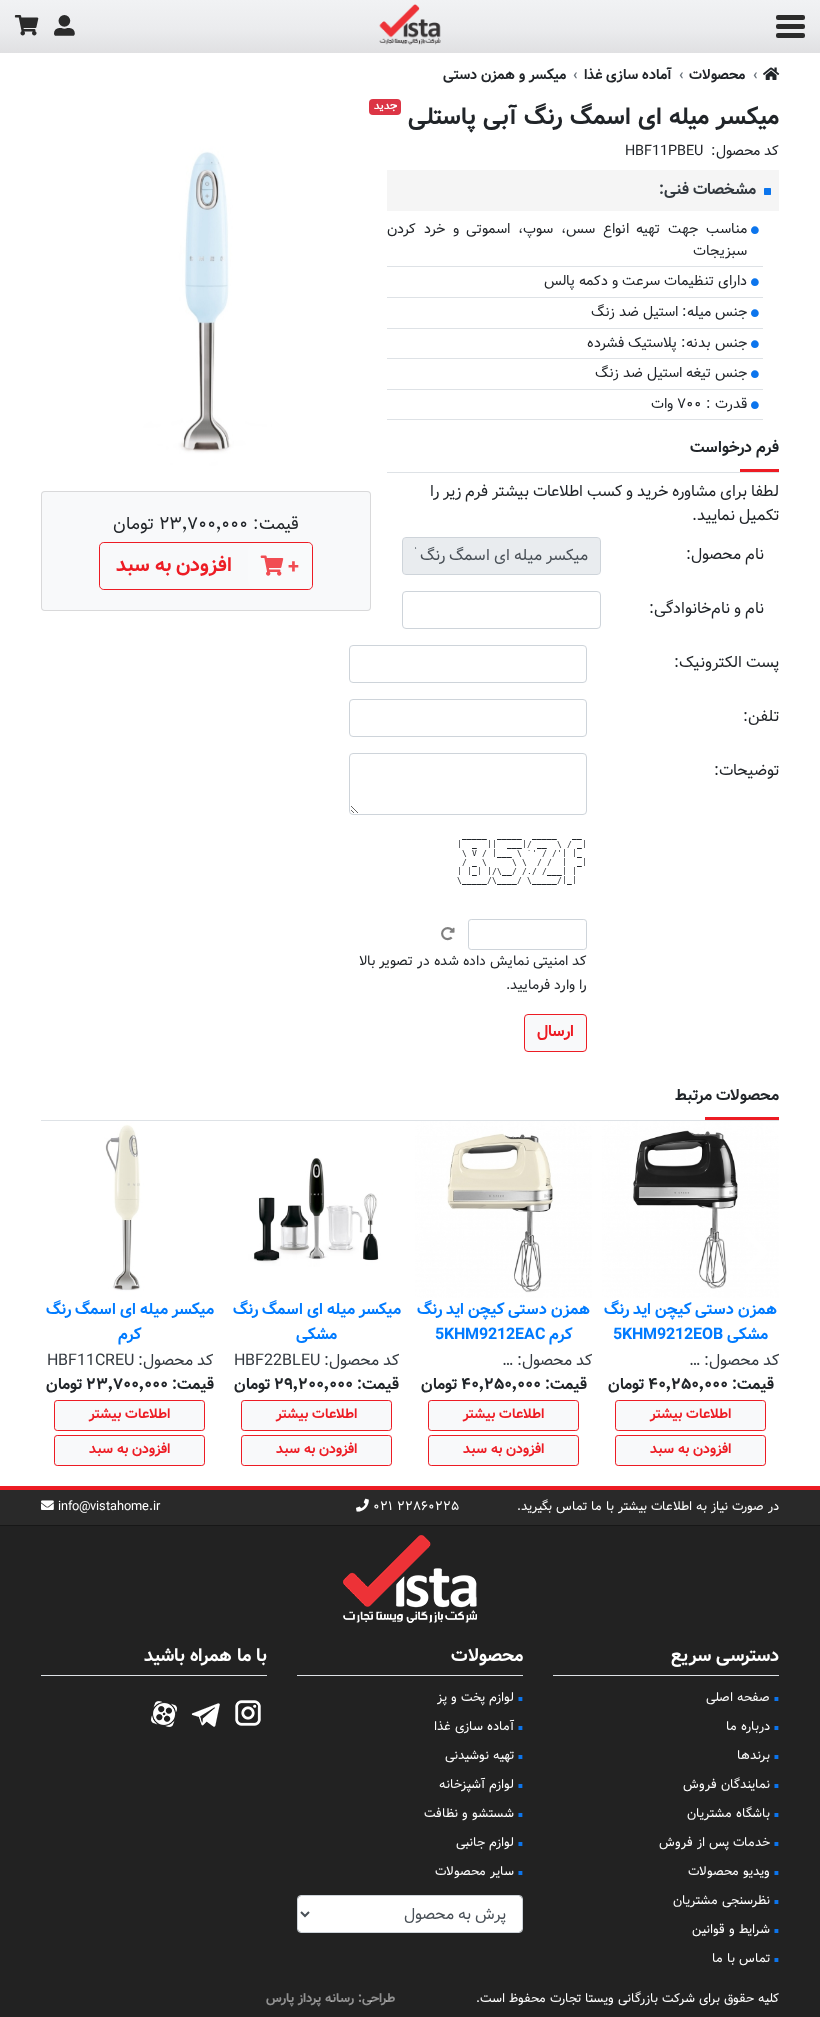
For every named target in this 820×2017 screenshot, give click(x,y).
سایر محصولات (474, 1872)
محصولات (717, 75)
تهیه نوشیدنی (479, 1756)
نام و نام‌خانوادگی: (706, 609)
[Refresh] (448, 934)
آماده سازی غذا (628, 75)
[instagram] (248, 1711)
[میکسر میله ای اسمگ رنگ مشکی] (316, 1209)
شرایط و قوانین (731, 1930)
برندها (753, 1756)
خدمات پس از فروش (714, 1843)
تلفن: (761, 717)
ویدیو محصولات (729, 1872)
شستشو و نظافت (469, 1814)
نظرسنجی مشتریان (721, 1901)
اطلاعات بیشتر (690, 1415)
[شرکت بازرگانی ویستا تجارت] (410, 27)
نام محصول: (725, 555)
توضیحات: (746, 771)
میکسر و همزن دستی (504, 75)
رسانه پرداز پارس (310, 1999)
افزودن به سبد (690, 1450)
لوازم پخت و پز (475, 1698)
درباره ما (748, 1727)
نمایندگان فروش (726, 1785)
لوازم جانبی (485, 1843)
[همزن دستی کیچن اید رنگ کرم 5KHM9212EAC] (503, 1209)
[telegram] (206, 1711)
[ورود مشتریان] (64, 26)
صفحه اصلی (738, 1698)
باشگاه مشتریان (728, 1814)
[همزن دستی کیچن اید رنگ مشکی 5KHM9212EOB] (690, 1209)
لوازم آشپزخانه (476, 1785)
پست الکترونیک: (726, 663)
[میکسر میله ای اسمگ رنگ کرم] (129, 1209)
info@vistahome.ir (109, 1507)
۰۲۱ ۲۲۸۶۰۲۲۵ (416, 1507)
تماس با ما (741, 1959)
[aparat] (164, 1711)
